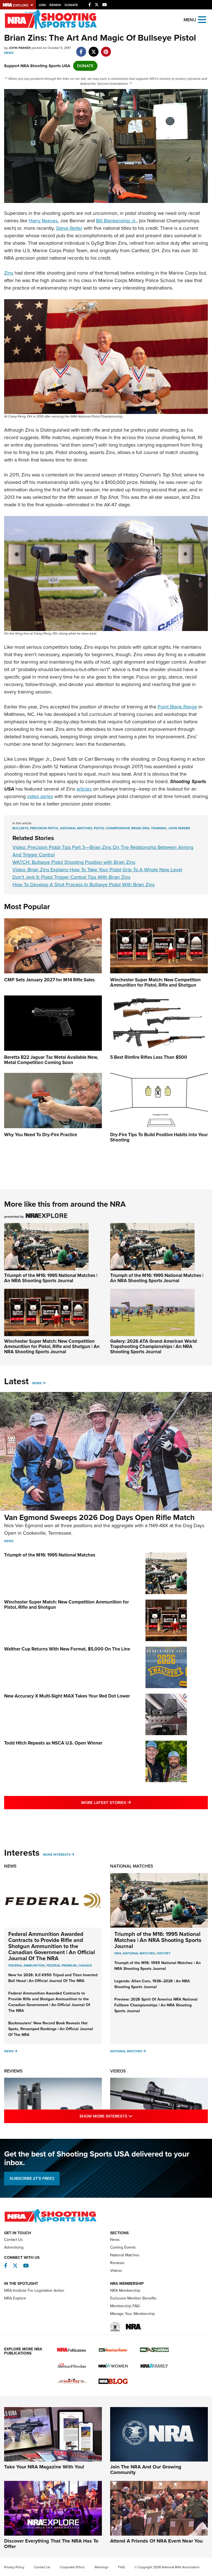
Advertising (14, 2247)
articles (84, 789)
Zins (9, 273)
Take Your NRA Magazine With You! (44, 2467)
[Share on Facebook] (81, 49)
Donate (71, 5)
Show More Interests (130, 2116)
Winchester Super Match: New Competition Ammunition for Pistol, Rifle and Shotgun (67, 1605)
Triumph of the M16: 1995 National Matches (50, 1555)
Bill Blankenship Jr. (116, 221)
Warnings (101, 2567)
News (9, 53)
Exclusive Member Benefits (133, 2298)
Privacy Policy (14, 2567)
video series (40, 796)
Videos (118, 2071)
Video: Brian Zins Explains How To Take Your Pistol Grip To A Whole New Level (97, 870)
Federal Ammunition (26, 1965)
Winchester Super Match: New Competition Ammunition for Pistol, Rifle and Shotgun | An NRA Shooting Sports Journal (52, 1346)
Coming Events (123, 2247)
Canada (85, 1965)
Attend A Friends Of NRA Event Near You (156, 2541)
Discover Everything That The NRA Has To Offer (51, 2544)
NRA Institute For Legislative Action (34, 2290)
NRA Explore (15, 2298)
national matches (76, 828)
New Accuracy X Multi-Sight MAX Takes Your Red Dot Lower (67, 1696)
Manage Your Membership (132, 2314)
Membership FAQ (125, 2306)
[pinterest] (106, 49)
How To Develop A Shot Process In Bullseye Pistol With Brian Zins (84, 885)
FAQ (121, 2567)
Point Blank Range (177, 707)
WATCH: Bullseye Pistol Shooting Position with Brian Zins (74, 862)
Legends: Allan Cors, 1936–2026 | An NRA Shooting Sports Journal (152, 1984)
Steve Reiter (69, 228)
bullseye (20, 828)
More (37, 1383)
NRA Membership (125, 2290)
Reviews (13, 2071)
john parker (179, 828)
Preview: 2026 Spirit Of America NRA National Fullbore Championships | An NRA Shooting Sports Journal (156, 2005)
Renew (55, 5)
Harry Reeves (43, 221)
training (159, 828)
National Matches (132, 1866)
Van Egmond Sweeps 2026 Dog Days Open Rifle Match (99, 1517)
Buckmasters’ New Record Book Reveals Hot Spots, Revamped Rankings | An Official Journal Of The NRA (51, 2029)
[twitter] (93, 49)
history (164, 1953)
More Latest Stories (128, 1802)
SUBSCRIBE (32, 2178)
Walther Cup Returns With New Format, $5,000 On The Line (67, 1649)
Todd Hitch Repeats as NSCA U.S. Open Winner (53, 1743)
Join (42, 5)
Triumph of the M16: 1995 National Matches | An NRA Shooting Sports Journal (51, 1278)
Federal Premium (61, 1965)
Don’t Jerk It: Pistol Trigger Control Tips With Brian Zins (71, 877)
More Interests (57, 1855)
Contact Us (14, 2240)
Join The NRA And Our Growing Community (146, 2470)
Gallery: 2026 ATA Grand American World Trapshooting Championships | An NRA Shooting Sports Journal (153, 1346)
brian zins (140, 828)
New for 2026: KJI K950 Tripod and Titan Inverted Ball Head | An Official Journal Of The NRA (53, 1978)
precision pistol (44, 828)
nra (118, 1953)
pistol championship (112, 828)
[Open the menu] (202, 19)
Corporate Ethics (72, 2567)
